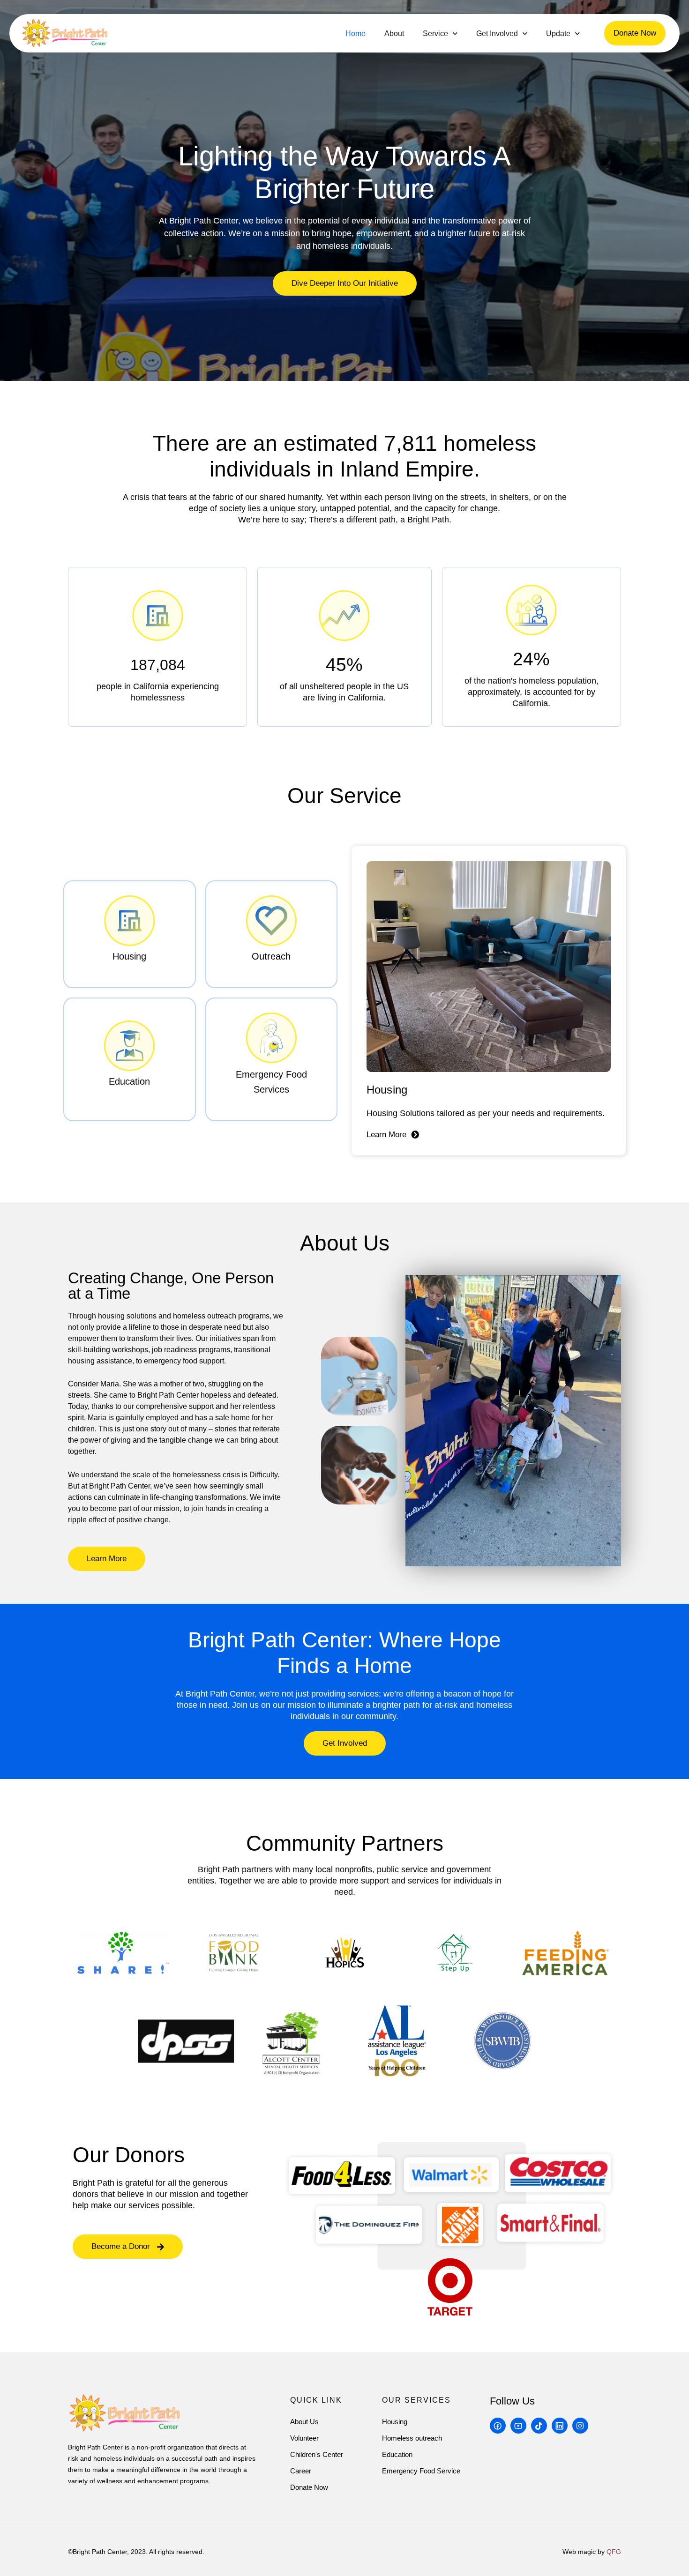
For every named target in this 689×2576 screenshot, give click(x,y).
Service (435, 34)
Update (558, 34)
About (394, 34)
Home (356, 34)
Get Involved (497, 34)
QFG (614, 2552)
